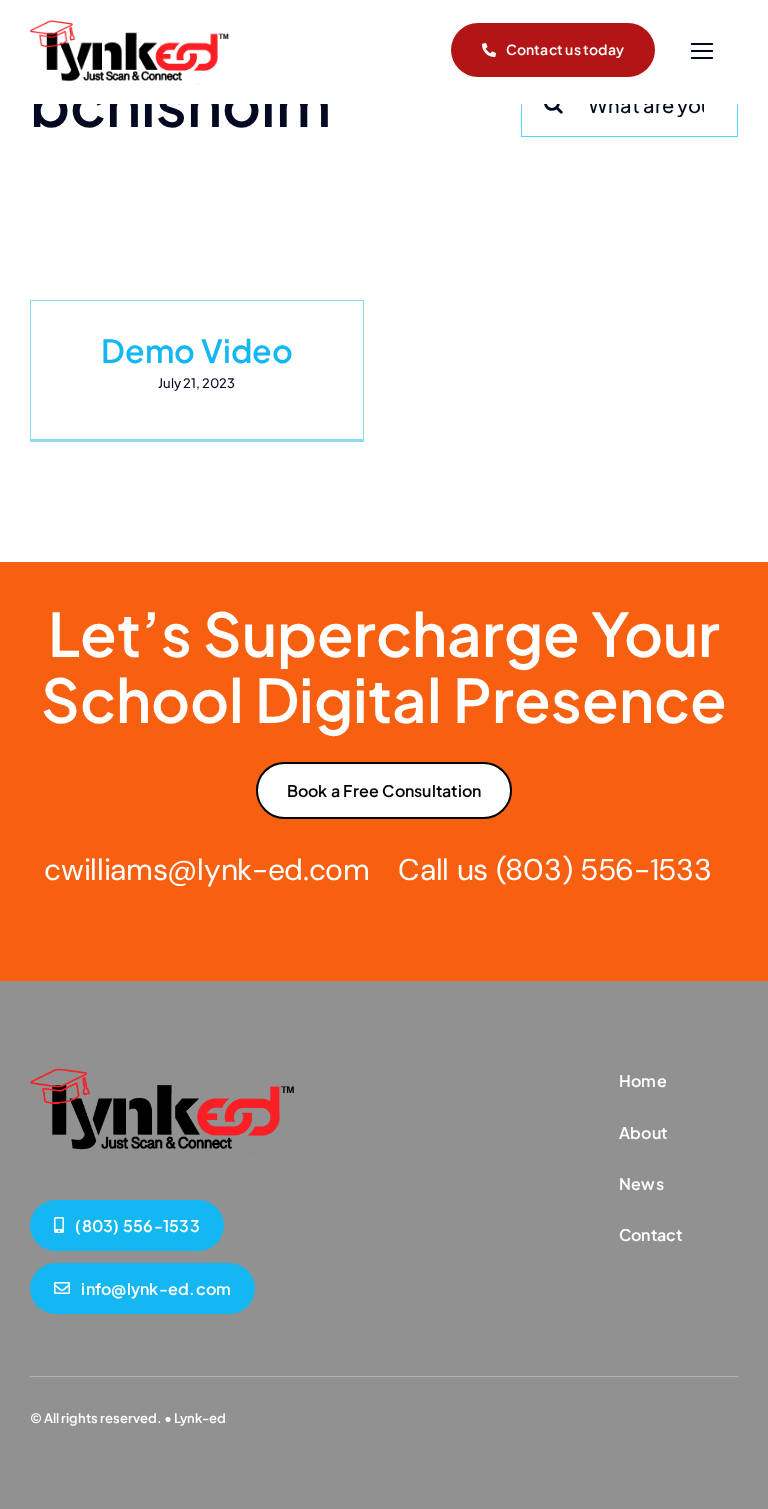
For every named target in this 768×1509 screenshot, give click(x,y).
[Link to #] (701, 51)
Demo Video (197, 350)
